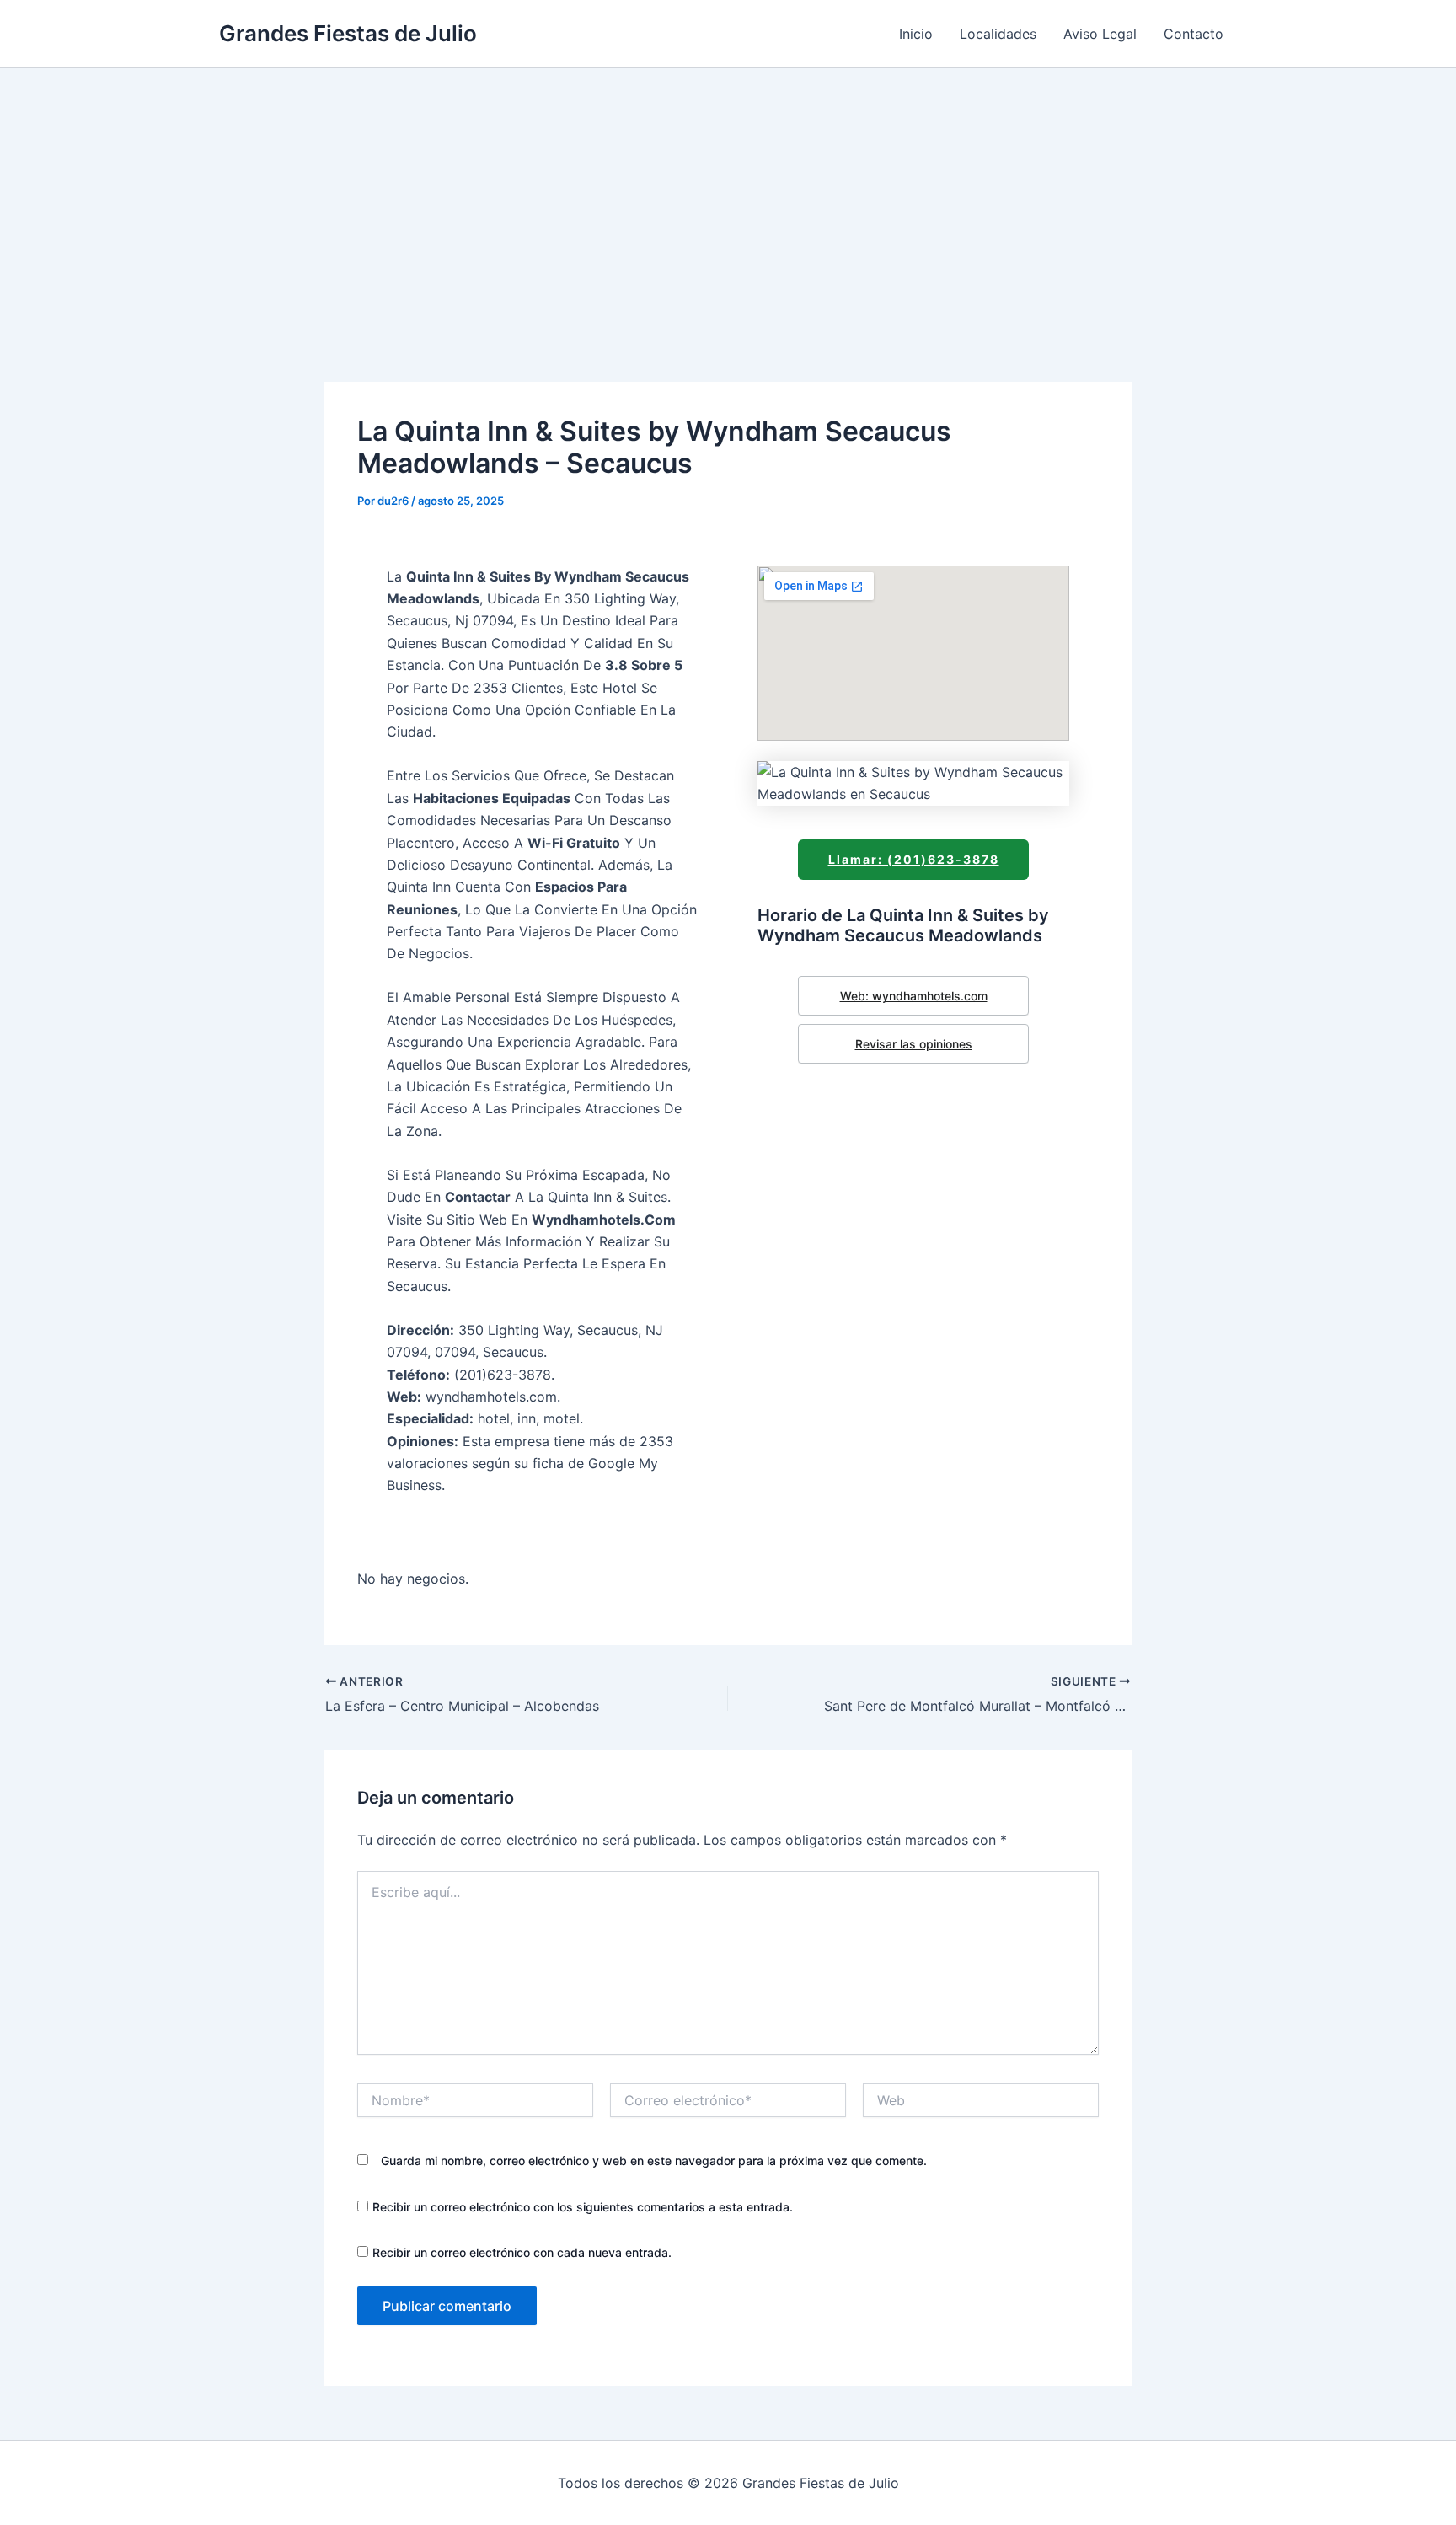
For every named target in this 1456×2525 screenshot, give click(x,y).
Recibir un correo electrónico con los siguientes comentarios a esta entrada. (583, 2207)
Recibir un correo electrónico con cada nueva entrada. (522, 2252)
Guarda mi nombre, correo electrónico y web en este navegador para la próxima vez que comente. (654, 2160)
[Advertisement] (728, 195)
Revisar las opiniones (914, 1044)
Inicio (916, 34)
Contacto (1194, 34)
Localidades (998, 34)
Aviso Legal (1100, 34)
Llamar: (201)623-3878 (914, 859)
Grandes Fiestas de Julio (348, 33)
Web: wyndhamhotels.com (914, 996)
